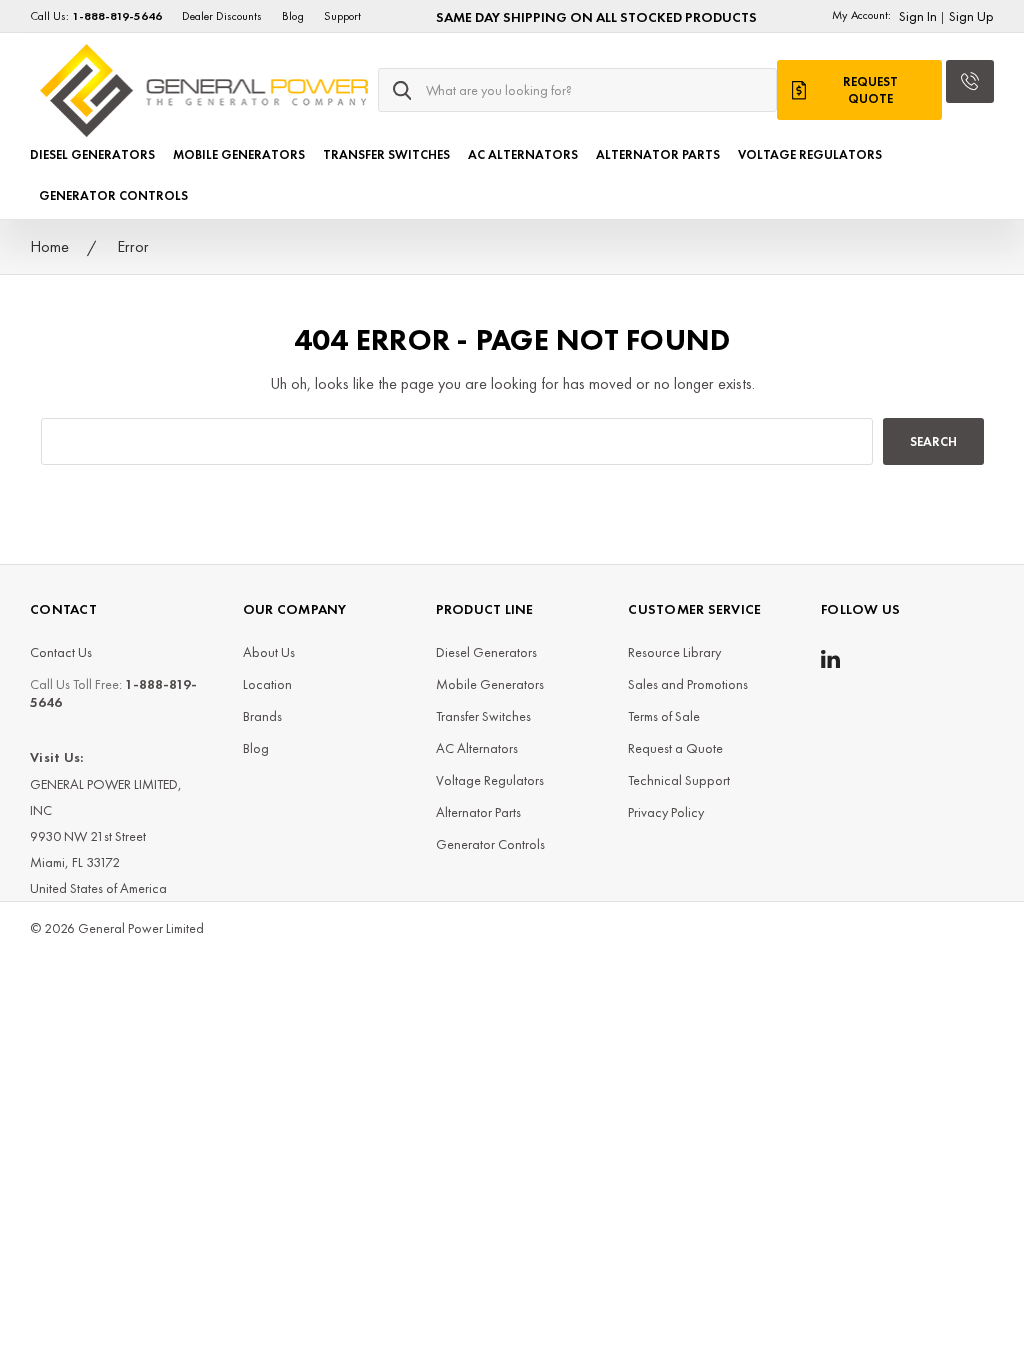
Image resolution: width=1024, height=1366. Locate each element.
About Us (269, 652)
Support (342, 16)
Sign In (918, 16)
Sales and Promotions (688, 684)
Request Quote (870, 90)
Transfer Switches (386, 154)
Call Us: (96, 16)
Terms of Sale (664, 716)
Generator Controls (113, 195)
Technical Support (679, 780)
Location (267, 684)
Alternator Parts (658, 154)
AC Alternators (523, 154)
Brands (262, 716)
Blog (293, 16)
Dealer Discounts (222, 16)
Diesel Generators (92, 154)
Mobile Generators (239, 154)
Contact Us (61, 652)
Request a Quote (675, 748)
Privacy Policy (666, 812)
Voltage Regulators (810, 154)
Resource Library (674, 652)
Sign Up (971, 16)
